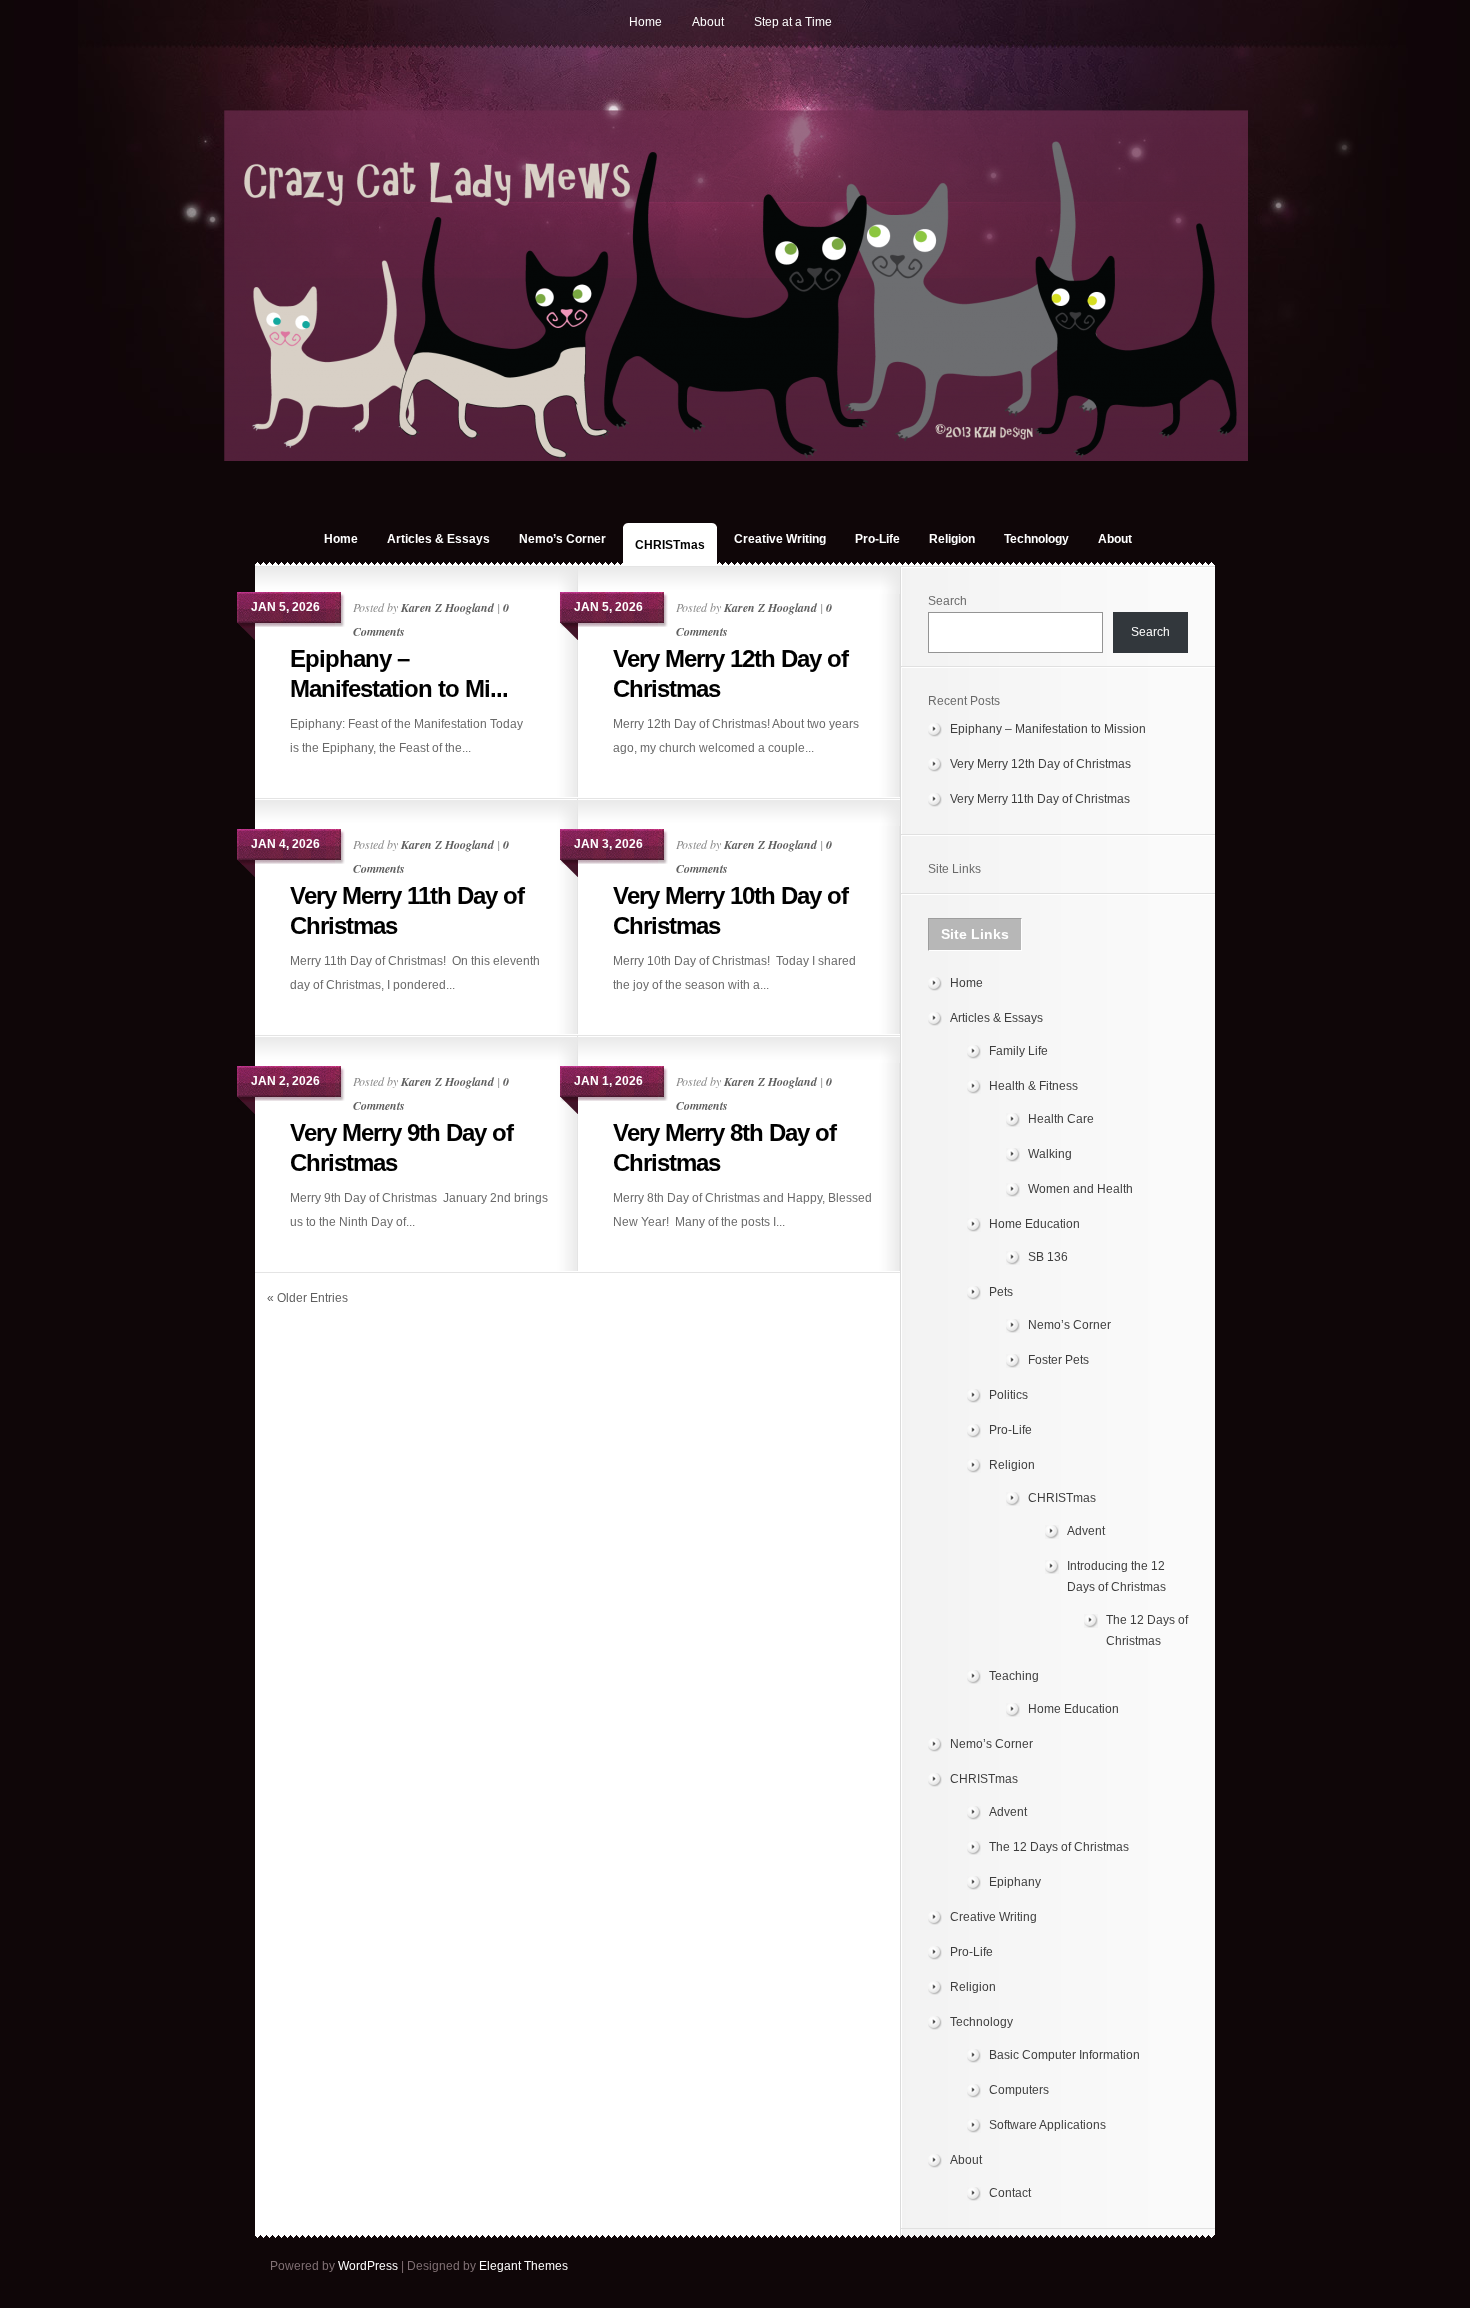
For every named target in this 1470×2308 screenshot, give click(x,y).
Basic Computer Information (1064, 2055)
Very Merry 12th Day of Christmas (1040, 764)
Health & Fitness (1033, 1086)
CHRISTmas (670, 545)
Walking (1050, 1154)
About (708, 22)
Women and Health (1080, 1189)
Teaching (1014, 1676)
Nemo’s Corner (562, 539)
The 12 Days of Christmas (1059, 1847)
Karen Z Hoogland (447, 607)
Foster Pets (1058, 1360)
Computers (1019, 2090)
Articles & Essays (438, 539)
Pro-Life (877, 539)
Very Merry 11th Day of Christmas (1040, 799)
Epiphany (1015, 1882)
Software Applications (1047, 2125)
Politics (1008, 1395)
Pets (1001, 1292)
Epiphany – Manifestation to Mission (1048, 729)
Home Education (1034, 1224)
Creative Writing (780, 539)
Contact (1010, 2193)
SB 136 (1048, 1257)
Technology (1036, 539)
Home (645, 22)
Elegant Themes (523, 2266)
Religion (952, 539)
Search (947, 601)
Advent (1086, 1531)
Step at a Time (793, 22)
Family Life (1018, 1051)
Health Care (1061, 1119)
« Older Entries (307, 1298)
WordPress (368, 2266)
